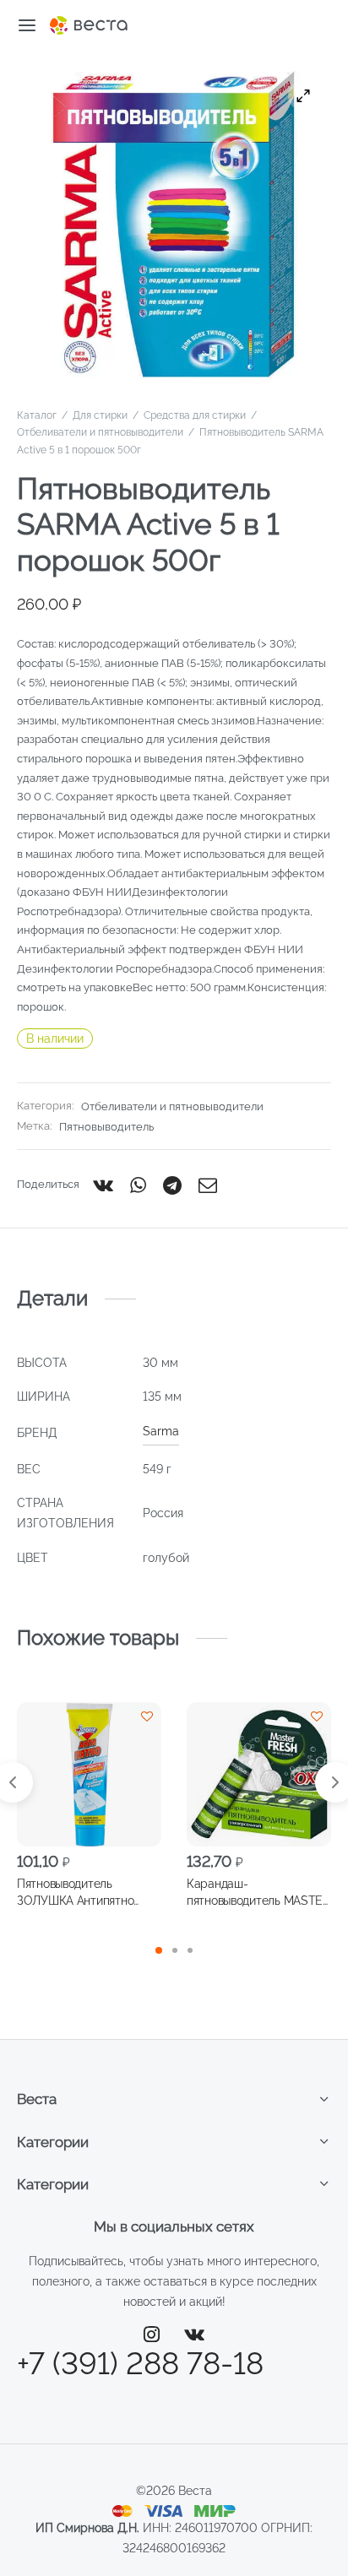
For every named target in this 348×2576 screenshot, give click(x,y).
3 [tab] (190, 1950)
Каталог (37, 415)
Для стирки (100, 415)
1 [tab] (159, 1950)
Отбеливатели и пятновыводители (100, 432)
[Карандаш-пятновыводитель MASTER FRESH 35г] (259, 1774)
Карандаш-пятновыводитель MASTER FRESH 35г (258, 1892)
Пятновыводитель (106, 1127)
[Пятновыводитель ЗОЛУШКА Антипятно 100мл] (89, 1774)
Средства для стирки (195, 415)
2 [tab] (175, 1950)
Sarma (161, 1431)
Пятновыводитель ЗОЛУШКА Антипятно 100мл (75, 1892)
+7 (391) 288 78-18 (140, 2363)
